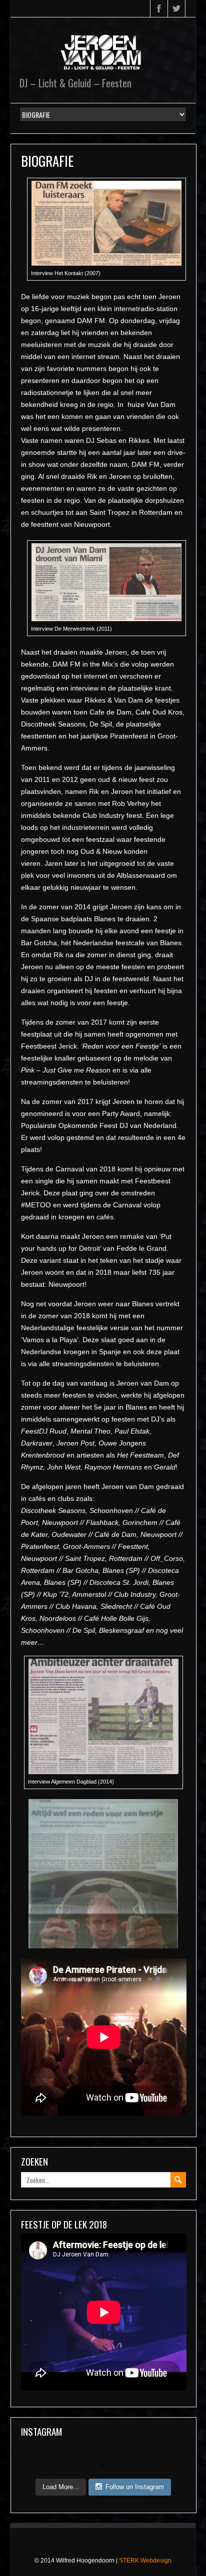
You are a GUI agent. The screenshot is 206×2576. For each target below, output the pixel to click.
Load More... (61, 2487)
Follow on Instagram (135, 2487)
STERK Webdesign (145, 2561)
